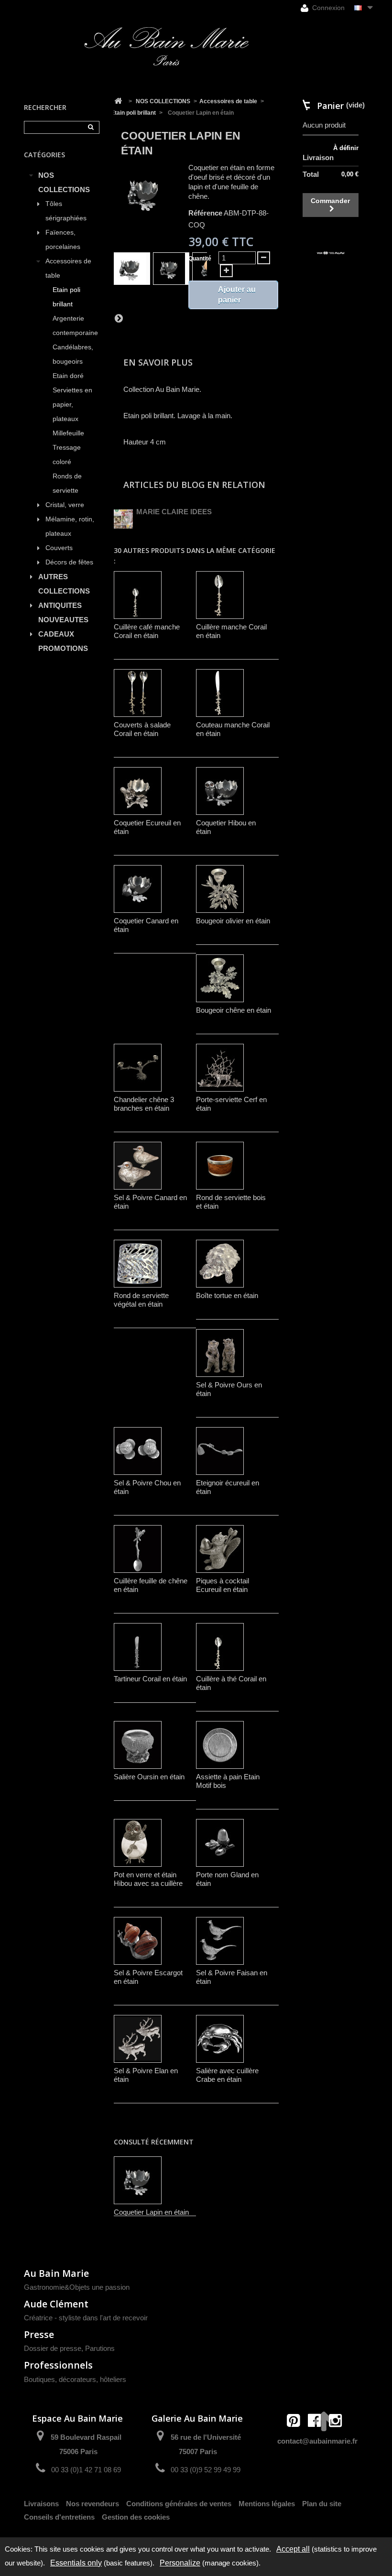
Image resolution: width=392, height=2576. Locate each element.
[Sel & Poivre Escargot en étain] (138, 1941)
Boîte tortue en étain (227, 1295)
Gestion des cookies (136, 2517)
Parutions (100, 2348)
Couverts (59, 548)
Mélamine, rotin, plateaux (70, 526)
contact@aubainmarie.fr (317, 2441)
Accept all (293, 2549)
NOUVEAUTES (63, 620)
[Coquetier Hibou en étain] (220, 791)
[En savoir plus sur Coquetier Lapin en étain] (138, 2180)
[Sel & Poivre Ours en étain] (220, 1353)
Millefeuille (68, 433)
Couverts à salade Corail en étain (142, 729)
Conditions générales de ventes (179, 2504)
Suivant (119, 318)
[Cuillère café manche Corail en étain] (138, 595)
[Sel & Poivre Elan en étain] (138, 2039)
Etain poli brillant (66, 297)
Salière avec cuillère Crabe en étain (227, 2075)
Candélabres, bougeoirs (73, 354)
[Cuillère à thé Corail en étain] (220, 1647)
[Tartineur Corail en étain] (138, 1647)
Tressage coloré (67, 455)
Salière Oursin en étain (149, 1777)
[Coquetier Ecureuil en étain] (138, 791)
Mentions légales (267, 2504)
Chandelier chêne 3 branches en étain (144, 1104)
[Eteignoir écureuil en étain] (220, 1451)
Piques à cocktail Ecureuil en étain (223, 1585)
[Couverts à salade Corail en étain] (138, 693)
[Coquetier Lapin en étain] (132, 269)
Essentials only (76, 2563)
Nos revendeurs (93, 2504)
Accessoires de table (68, 268)
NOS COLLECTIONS (64, 182)
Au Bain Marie (56, 2273)
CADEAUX (56, 634)
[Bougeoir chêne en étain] (220, 978)
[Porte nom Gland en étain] (220, 1843)
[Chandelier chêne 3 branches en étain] (138, 1068)
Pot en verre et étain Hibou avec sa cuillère (148, 1879)
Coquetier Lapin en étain (151, 2212)
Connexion (327, 8)
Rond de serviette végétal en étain (141, 1300)
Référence (205, 213)
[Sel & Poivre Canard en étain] (138, 1166)
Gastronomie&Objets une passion (77, 2287)
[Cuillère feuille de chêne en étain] (138, 1549)
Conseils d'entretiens (59, 2517)
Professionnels (58, 2365)
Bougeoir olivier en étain (233, 921)
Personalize (180, 2563)
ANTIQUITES (60, 605)
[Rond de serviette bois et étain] (220, 1166)
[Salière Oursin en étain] (138, 1745)
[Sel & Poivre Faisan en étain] (220, 1941)
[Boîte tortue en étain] (220, 1264)
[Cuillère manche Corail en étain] (220, 595)
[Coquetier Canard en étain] (138, 889)
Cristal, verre (65, 505)
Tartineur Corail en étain (150, 1679)
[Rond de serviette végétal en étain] (138, 1264)
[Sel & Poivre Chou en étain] (138, 1451)
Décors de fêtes (69, 562)
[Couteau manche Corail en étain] (220, 693)
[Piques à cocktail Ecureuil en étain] (220, 1549)
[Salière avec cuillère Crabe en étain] (220, 2039)
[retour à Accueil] (118, 101)
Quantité (200, 259)
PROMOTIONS (63, 648)
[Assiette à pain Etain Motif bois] (220, 1745)
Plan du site (322, 2504)
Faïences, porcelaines (63, 240)
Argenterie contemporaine (75, 326)
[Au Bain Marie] (166, 46)
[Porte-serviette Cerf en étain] (220, 1068)
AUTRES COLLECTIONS (64, 584)
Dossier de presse (53, 2348)
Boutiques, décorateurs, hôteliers (75, 2379)
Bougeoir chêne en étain (234, 1010)
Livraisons (41, 2504)
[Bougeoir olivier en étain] (220, 889)
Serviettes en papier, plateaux (72, 405)
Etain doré (68, 376)
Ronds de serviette (67, 483)
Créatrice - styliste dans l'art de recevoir (86, 2318)
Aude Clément (56, 2304)
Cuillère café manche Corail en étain (147, 631)
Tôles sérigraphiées (66, 211)
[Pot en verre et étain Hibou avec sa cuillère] (138, 1843)
